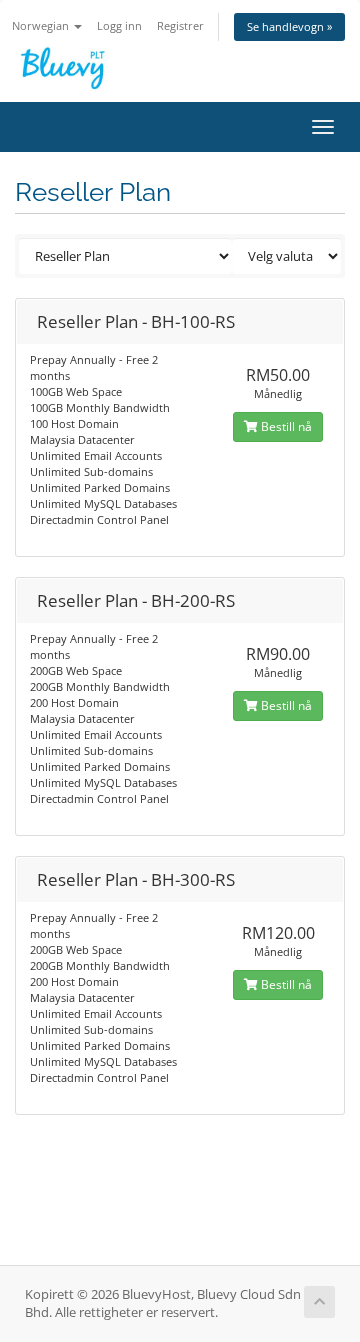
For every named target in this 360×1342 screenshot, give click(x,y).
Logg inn (119, 25)
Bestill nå (285, 426)
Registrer (180, 25)
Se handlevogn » (289, 26)
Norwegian (42, 25)
